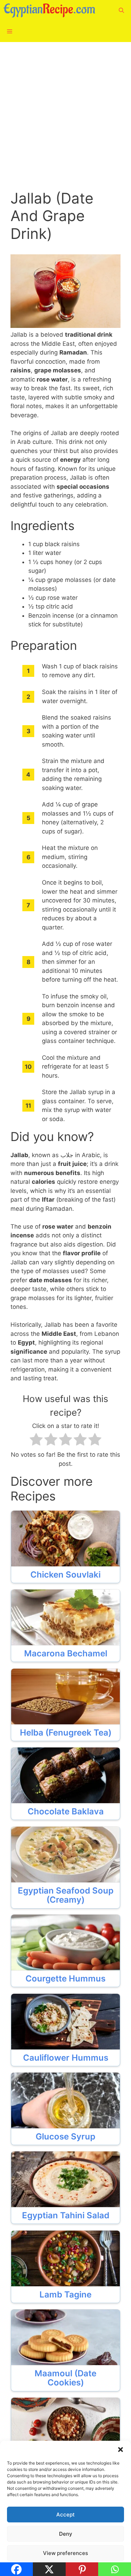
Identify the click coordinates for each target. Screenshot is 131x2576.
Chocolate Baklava (66, 1812)
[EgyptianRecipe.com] (51, 11)
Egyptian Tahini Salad (66, 2216)
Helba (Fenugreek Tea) (66, 1733)
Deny (66, 2534)
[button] (121, 2450)
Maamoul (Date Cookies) (65, 2378)
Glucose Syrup (65, 2137)
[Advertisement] (65, 121)
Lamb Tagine (65, 2295)
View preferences (65, 2553)
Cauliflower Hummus (66, 2058)
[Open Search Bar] (121, 11)
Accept (65, 2515)
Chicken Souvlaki (65, 1575)
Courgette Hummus (65, 1979)
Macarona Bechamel (66, 1654)
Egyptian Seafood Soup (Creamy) (66, 1895)
